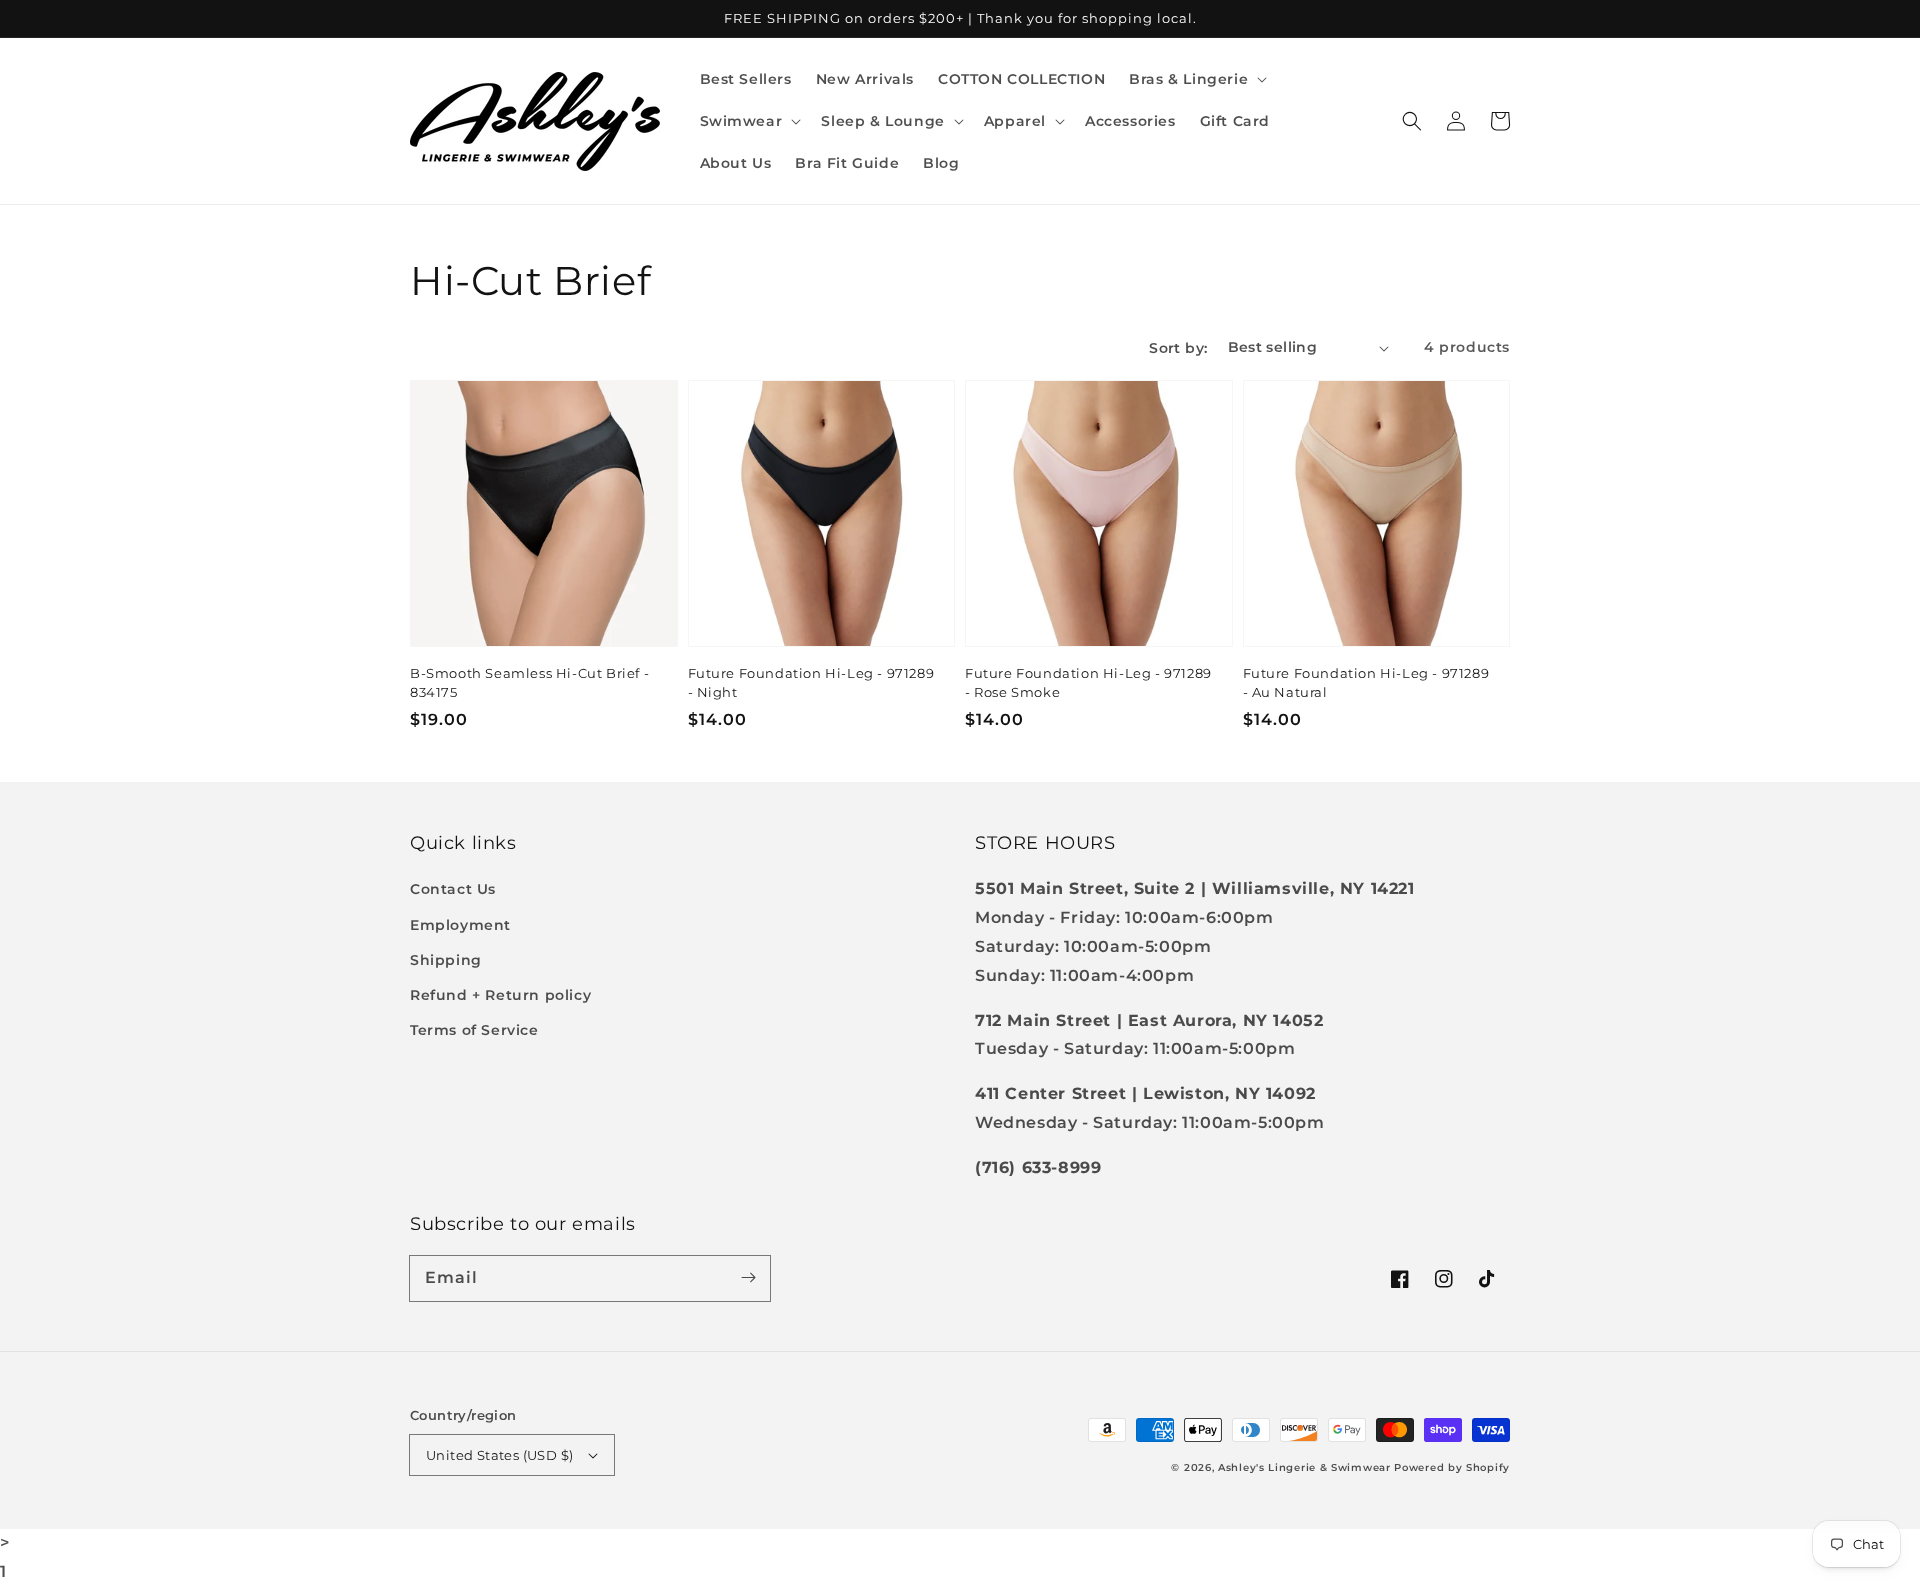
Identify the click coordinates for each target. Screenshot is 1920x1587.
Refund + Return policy (500, 995)
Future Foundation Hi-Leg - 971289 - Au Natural (1366, 682)
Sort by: (1178, 348)
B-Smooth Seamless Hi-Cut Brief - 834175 (529, 682)
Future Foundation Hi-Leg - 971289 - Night (811, 682)
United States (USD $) (499, 1455)
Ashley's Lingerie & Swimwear (1304, 1467)
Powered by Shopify (1452, 1467)
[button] (1196, 79)
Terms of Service (474, 1030)
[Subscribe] (748, 1278)
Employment (460, 925)
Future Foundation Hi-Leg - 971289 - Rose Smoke (1088, 682)
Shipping (446, 960)
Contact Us (453, 889)
